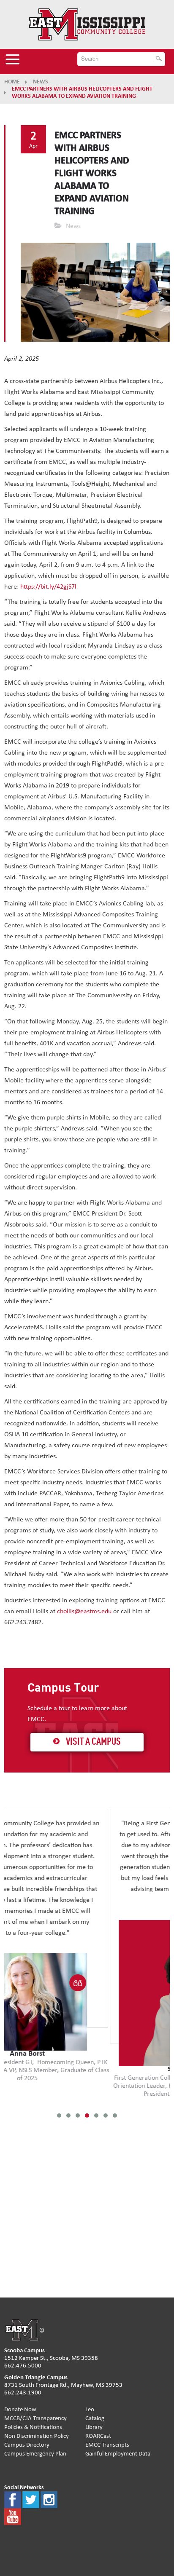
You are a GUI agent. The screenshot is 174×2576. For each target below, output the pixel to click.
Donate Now (20, 2409)
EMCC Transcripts (107, 2445)
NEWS (41, 82)
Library (94, 2427)
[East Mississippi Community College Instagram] (49, 2500)
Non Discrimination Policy (37, 2436)
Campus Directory (27, 2445)
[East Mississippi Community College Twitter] (31, 2500)
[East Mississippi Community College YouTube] (13, 2516)
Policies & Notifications (33, 2427)
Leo (90, 2409)
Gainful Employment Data (118, 2454)
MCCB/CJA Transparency (35, 2418)
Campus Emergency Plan (35, 2454)
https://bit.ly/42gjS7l (48, 586)
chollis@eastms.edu (84, 1611)
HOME (12, 82)
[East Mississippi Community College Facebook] (13, 2500)
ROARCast (98, 2436)
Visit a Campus (93, 1742)
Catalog (95, 2418)
